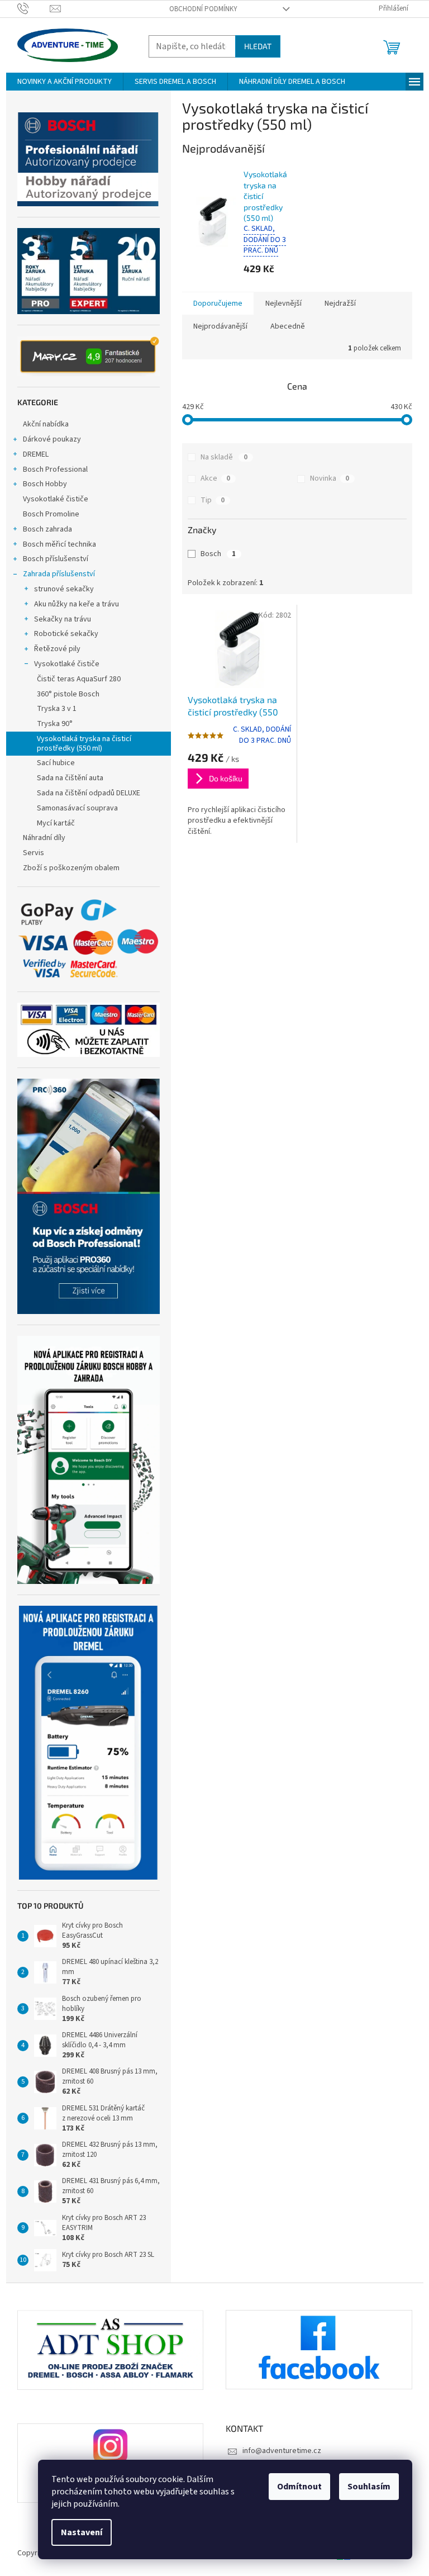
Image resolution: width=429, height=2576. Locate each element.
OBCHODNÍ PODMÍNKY (203, 9)
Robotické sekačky (66, 634)
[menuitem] (65, 82)
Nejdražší (340, 303)
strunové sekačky (64, 589)
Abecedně (288, 326)
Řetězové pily (57, 649)
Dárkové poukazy (52, 439)
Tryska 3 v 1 (57, 709)
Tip (213, 500)
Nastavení (82, 2532)
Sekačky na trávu (63, 619)
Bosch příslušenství (56, 559)
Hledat (258, 46)
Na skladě (224, 457)
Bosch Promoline (51, 514)
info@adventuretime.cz (282, 2451)
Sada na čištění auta (70, 778)
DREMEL (36, 454)
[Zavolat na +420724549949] (34, 8)
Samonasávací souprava (77, 808)
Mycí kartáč (56, 823)
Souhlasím (369, 2487)
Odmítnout (299, 2487)
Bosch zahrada (47, 529)
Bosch (218, 554)
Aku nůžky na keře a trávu (77, 604)
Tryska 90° (55, 724)
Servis (34, 853)
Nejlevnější (283, 303)
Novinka (330, 478)
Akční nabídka (46, 424)
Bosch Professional (55, 469)
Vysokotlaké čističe (56, 499)
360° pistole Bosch (68, 694)
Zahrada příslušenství (59, 574)
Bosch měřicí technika (59, 544)
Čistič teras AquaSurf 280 (79, 679)
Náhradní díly (44, 838)
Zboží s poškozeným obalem (71, 868)
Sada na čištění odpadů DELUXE (89, 793)
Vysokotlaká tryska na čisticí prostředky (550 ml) (84, 744)
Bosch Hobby (45, 484)
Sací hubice (56, 763)
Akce (215, 478)
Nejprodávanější (220, 326)
